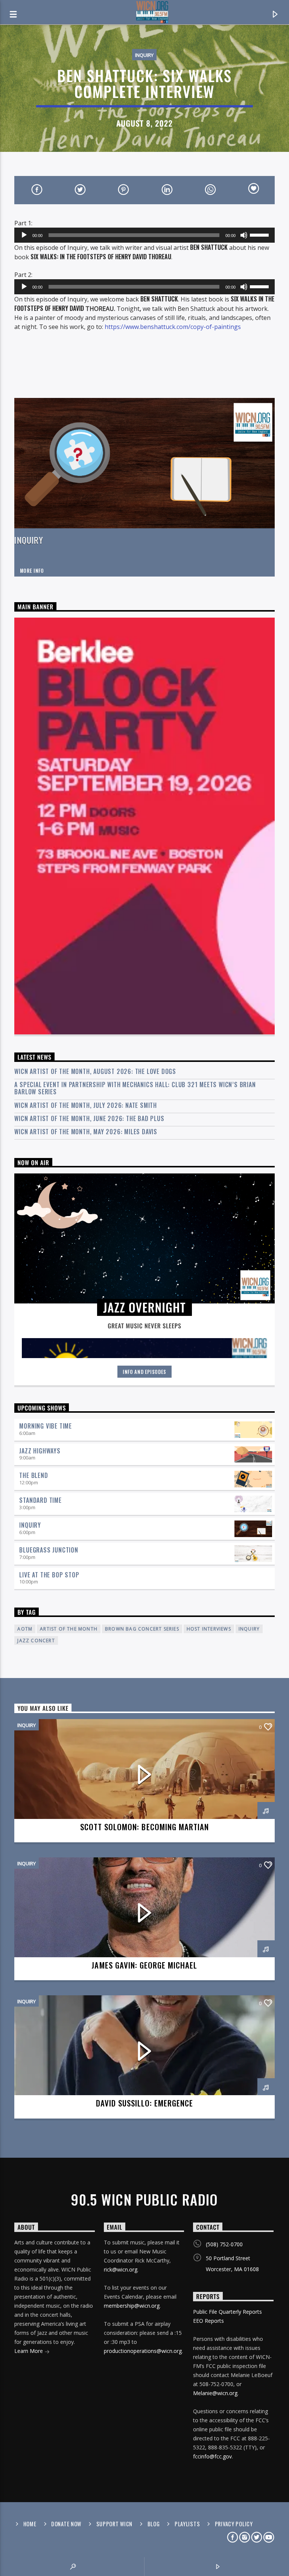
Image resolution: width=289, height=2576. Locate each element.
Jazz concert (36, 1641)
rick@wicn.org (121, 2269)
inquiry (249, 1629)
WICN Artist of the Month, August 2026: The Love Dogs (95, 1072)
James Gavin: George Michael (144, 1965)
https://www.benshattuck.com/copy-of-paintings (173, 327)
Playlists (187, 2524)
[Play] (24, 235)
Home (30, 2524)
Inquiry (144, 55)
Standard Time (40, 1500)
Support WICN (115, 2524)
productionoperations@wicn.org (143, 2351)
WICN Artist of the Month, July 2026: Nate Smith (86, 1105)
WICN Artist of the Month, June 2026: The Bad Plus (89, 1119)
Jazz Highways (40, 1451)
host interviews (209, 1629)
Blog (154, 2524)
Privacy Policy (234, 2524)
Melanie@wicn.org (215, 2393)
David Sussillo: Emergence (145, 2103)
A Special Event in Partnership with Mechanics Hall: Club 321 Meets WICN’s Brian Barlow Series (135, 1088)
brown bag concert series (142, 1629)
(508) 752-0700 (224, 2244)
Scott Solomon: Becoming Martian (144, 1827)
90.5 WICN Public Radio (144, 2200)
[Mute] (244, 235)
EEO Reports (208, 2321)
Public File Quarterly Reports (227, 2312)
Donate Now (66, 2524)
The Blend (33, 1475)
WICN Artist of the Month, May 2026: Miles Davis (86, 1132)
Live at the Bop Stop (49, 1575)
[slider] (260, 234)
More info (32, 571)
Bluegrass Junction (49, 1550)
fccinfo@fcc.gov (212, 2456)
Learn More (29, 2351)
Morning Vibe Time (46, 1426)
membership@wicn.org (132, 2306)
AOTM (25, 1629)
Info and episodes (144, 1372)
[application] (144, 235)
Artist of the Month (69, 1629)
